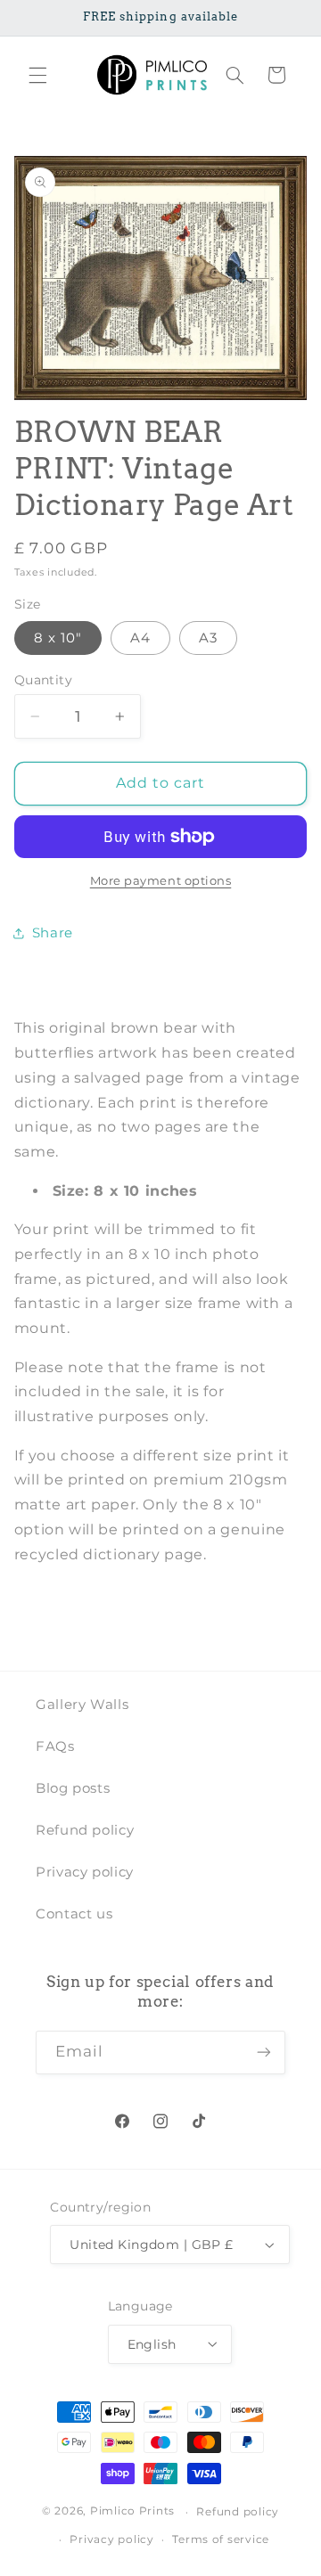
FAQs (55, 1746)
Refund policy (85, 1830)
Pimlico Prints (132, 2512)
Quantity (43, 680)
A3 (208, 638)
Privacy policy (85, 1872)
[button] (37, 75)
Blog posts (73, 1788)
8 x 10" (58, 638)
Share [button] (53, 933)
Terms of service (221, 2539)
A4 (140, 638)
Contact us (74, 1914)
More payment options (161, 881)
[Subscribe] (264, 2053)
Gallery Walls (82, 1705)
